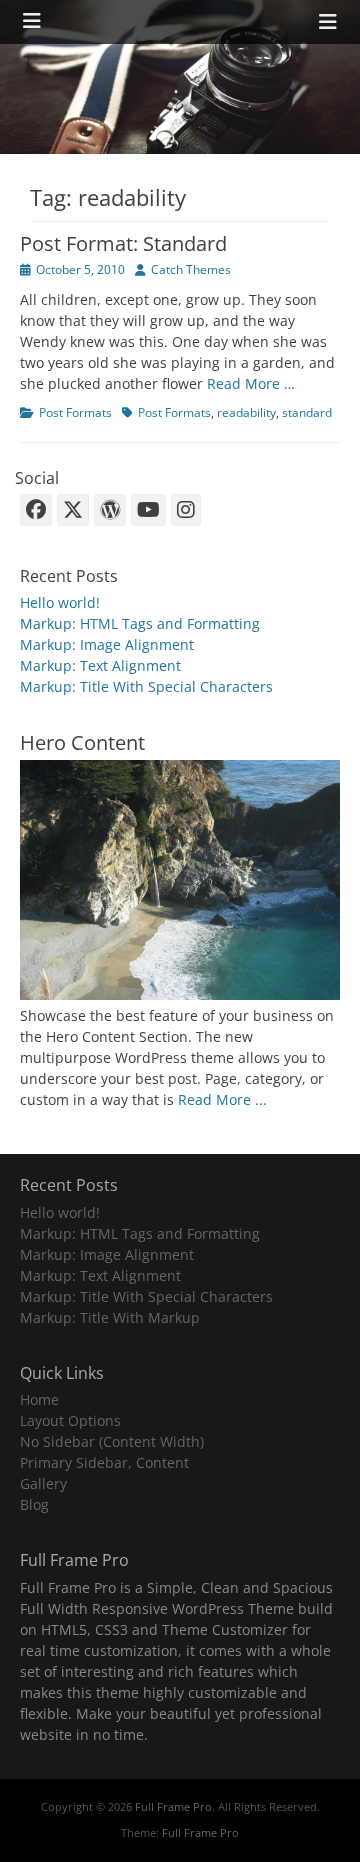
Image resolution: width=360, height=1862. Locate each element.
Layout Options (70, 1420)
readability (246, 412)
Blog (34, 1504)
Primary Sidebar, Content (104, 1462)
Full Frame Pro (173, 1806)
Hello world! (60, 602)
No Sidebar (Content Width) (112, 1441)
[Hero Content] (180, 994)
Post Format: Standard (123, 243)
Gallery (43, 1483)
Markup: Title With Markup (110, 1317)
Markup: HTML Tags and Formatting (140, 623)
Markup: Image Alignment (107, 644)
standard (307, 412)
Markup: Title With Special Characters (146, 686)
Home (39, 1399)
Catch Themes (191, 269)
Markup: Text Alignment (100, 665)
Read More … (251, 383)
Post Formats (75, 412)
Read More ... (222, 1099)
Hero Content (82, 742)
